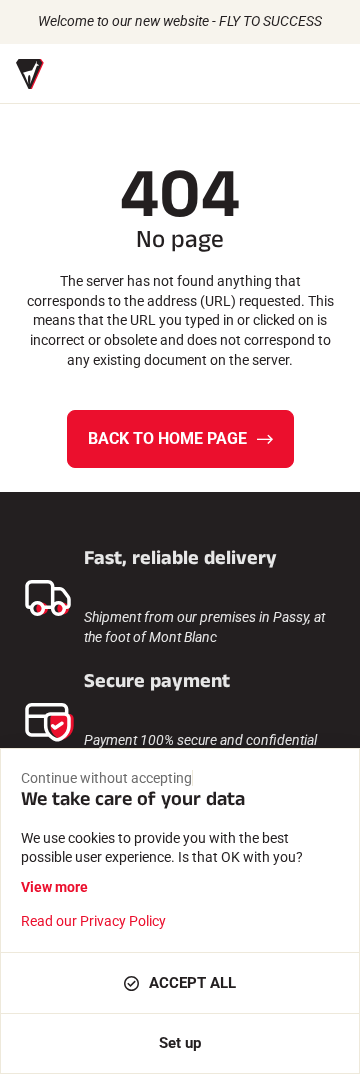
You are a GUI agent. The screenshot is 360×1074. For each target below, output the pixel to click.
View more (54, 887)
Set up (180, 1043)
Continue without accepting (106, 778)
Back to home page (167, 438)
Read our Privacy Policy (93, 921)
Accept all (192, 983)
